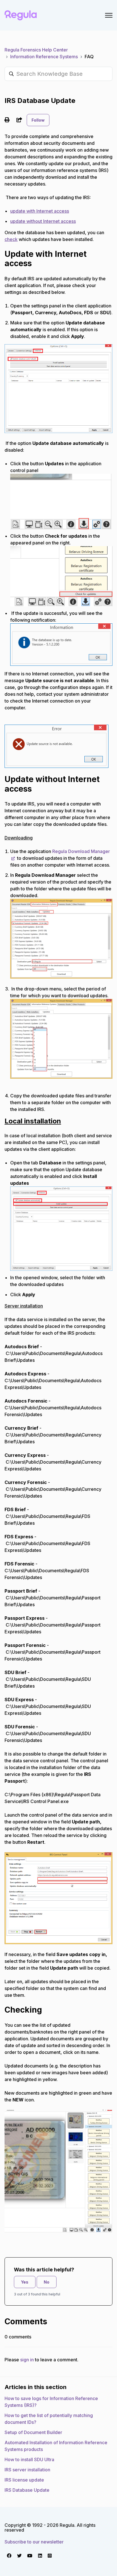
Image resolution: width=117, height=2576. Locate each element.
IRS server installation (27, 2470)
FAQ (89, 57)
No (47, 2282)
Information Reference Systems (44, 57)
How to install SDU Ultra (29, 2459)
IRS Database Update (27, 2490)
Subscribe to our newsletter (34, 2542)
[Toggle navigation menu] (109, 15)
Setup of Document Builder (33, 2432)
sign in (27, 2360)
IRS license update (24, 2480)
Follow (38, 120)
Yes (25, 2282)
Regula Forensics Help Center (36, 50)
